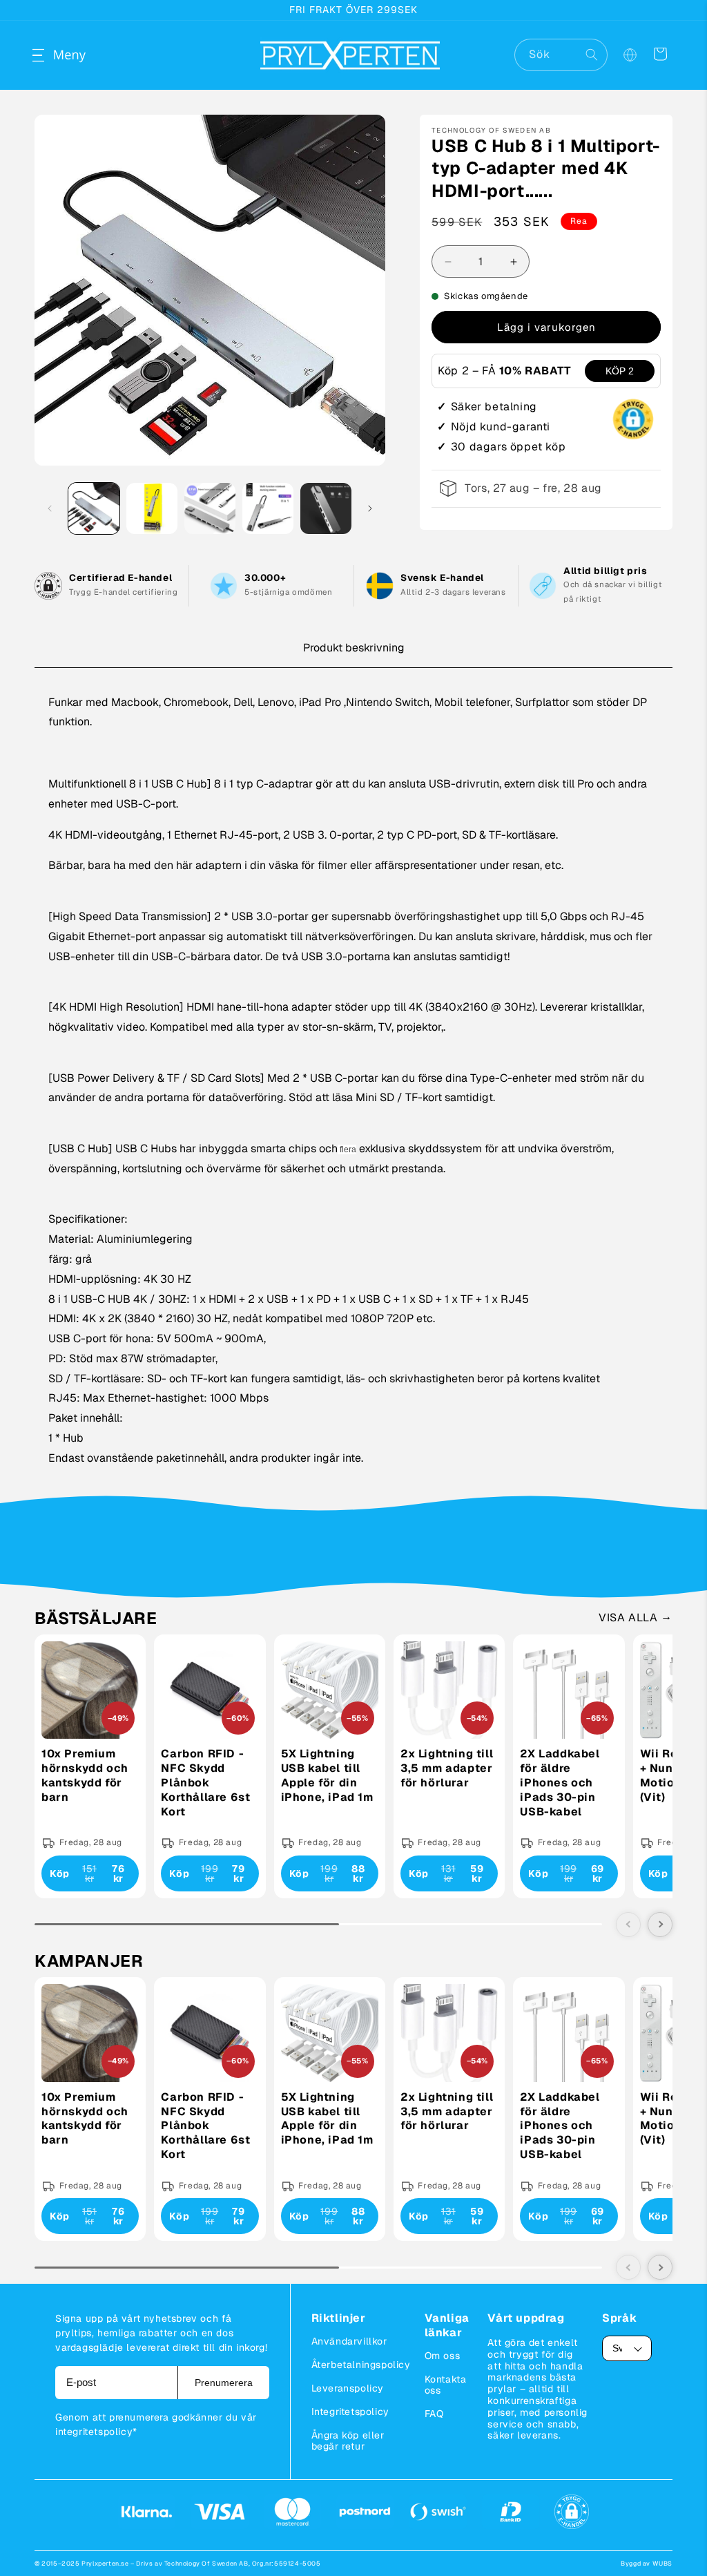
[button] (50, 55)
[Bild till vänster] (50, 508)
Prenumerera (224, 2383)
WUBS (662, 2564)
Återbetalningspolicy (361, 2365)
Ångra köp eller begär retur (348, 2441)
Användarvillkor (349, 2341)
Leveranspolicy (348, 2388)
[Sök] (592, 55)
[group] (90, 1766)
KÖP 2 (620, 371)
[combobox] (561, 55)
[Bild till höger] (370, 508)
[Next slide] (660, 1925)
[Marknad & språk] (630, 55)
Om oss (443, 2356)
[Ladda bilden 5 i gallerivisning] (326, 508)
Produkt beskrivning (354, 648)
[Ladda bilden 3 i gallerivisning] (210, 508)
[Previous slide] (628, 1925)
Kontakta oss (446, 2385)
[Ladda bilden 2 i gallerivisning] (152, 508)
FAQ (434, 2414)
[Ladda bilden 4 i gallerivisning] (268, 508)
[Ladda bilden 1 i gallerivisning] (94, 508)
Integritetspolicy (350, 2412)
